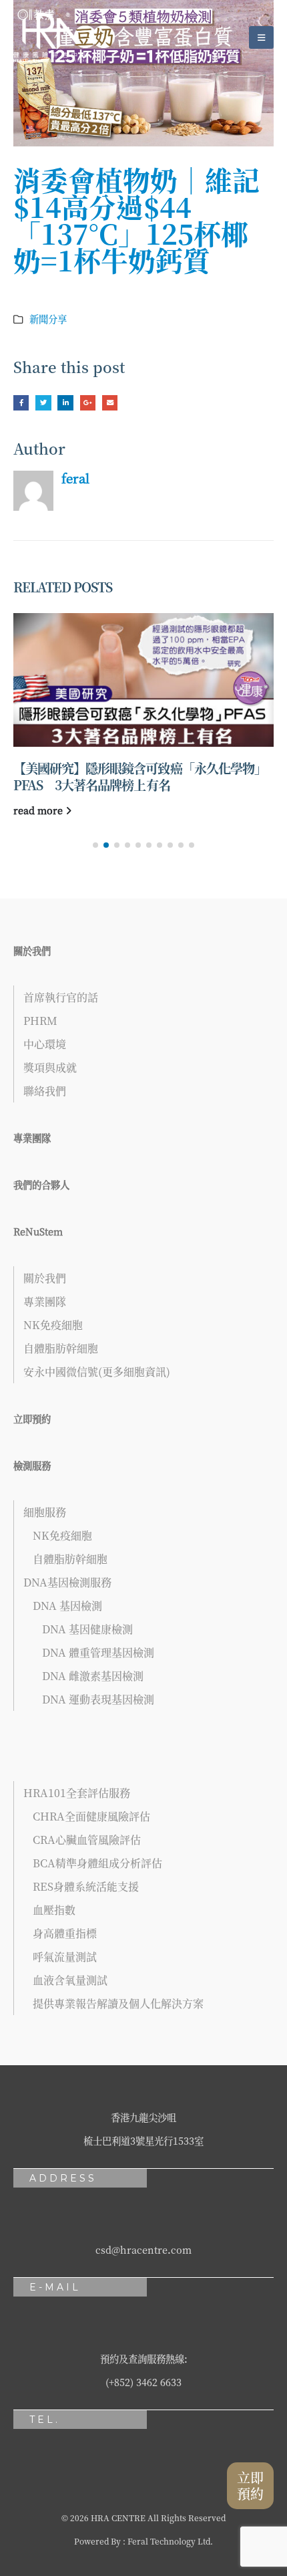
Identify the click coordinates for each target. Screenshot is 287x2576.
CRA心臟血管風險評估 (87, 1840)
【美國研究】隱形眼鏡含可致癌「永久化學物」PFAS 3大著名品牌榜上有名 (140, 776)
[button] (95, 845)
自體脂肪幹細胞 (61, 1348)
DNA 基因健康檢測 (87, 1629)
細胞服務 (45, 1512)
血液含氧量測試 (70, 1980)
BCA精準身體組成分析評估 (97, 1863)
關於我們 (32, 950)
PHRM (40, 1021)
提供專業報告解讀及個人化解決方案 (118, 2003)
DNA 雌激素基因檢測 (93, 1676)
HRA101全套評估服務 (77, 1793)
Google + (88, 403)
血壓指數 (54, 1910)
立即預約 (32, 1418)
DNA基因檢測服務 (67, 1582)
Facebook (21, 403)
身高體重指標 (65, 1933)
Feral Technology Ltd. (170, 2541)
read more (39, 810)
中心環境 (45, 1044)
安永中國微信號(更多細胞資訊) (97, 1372)
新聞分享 (48, 319)
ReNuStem (38, 1231)
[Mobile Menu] (261, 37)
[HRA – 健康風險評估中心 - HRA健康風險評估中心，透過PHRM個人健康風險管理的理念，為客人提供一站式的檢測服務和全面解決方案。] (50, 37)
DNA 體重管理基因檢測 (98, 1652)
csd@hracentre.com (143, 2249)
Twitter (43, 403)
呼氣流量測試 (65, 1957)
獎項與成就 (50, 1067)
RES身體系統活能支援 (86, 1886)
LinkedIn (65, 403)
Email (110, 403)
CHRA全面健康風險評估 (91, 1816)
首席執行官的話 (61, 997)
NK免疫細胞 (53, 1325)
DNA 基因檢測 (67, 1606)
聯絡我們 (45, 1091)
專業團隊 (32, 1138)
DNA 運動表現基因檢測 (98, 1699)
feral (75, 478)
